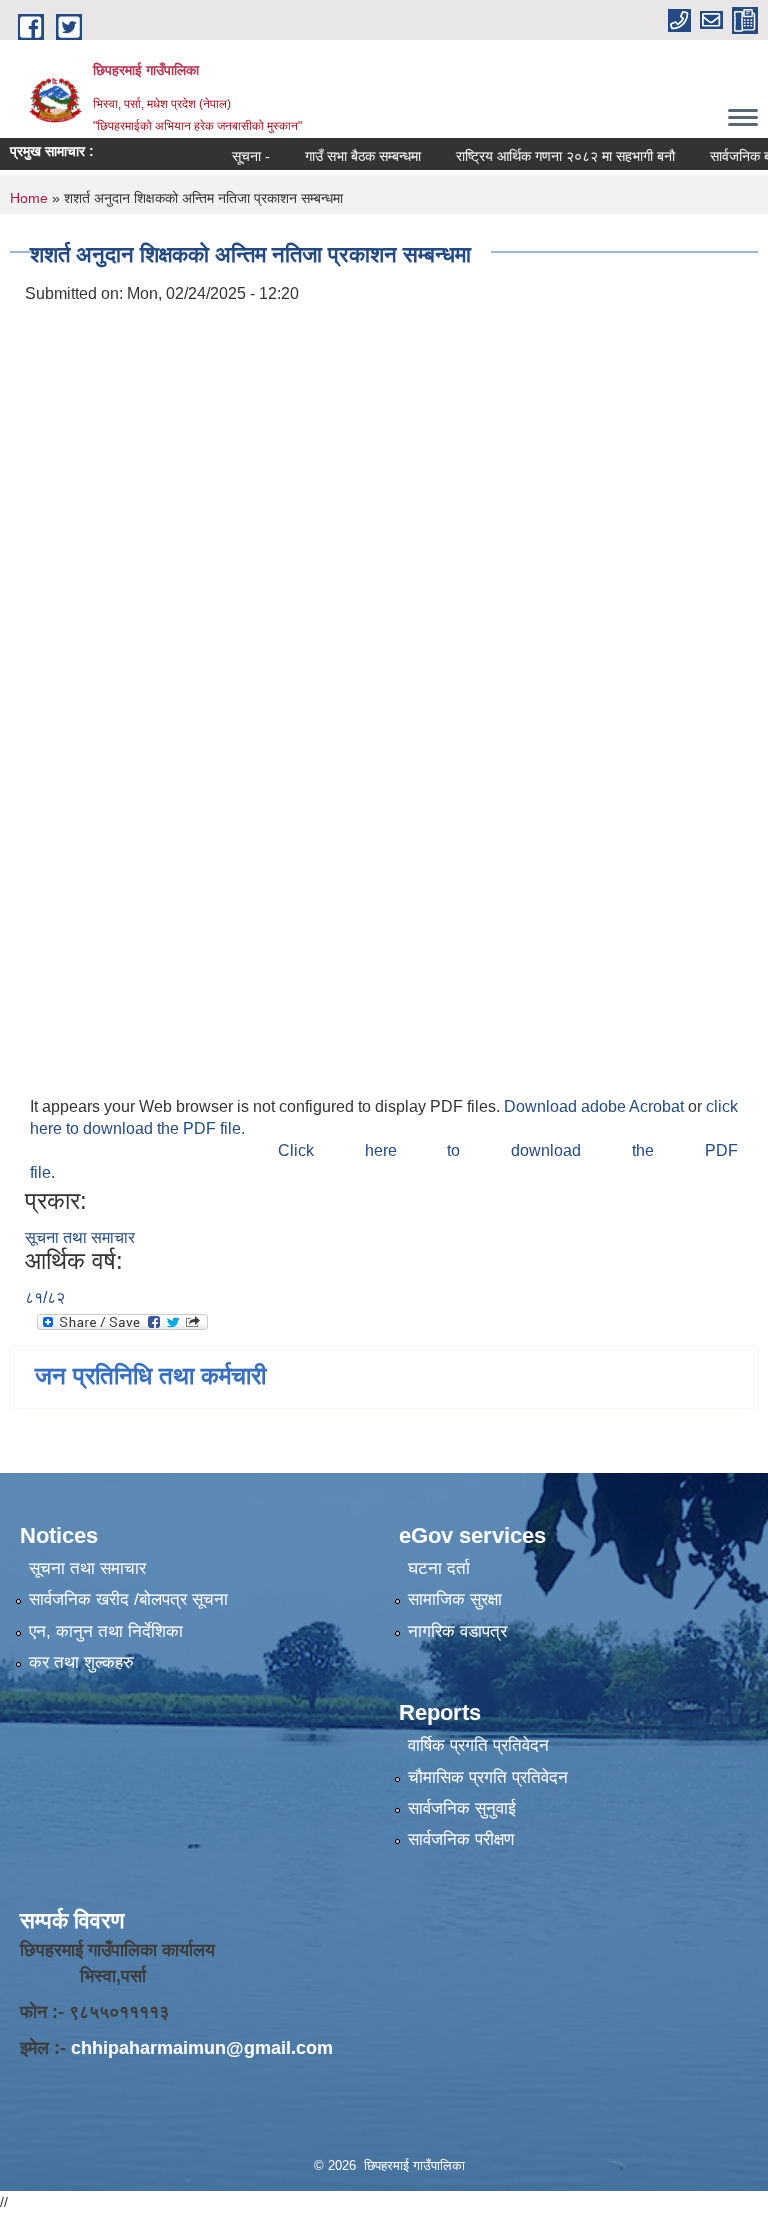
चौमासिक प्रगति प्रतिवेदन (488, 1777)
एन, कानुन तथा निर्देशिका (106, 1631)
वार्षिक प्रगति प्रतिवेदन (478, 1745)
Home (29, 198)
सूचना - (227, 156)
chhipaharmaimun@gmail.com (202, 2048)
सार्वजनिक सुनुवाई (462, 1808)
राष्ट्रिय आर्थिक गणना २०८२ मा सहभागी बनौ (541, 156)
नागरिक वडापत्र (457, 1631)
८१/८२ (45, 1297)
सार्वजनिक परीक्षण (461, 1839)
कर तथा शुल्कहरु (81, 1662)
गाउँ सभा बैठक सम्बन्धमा (339, 156)
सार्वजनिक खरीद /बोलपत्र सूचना (128, 1599)
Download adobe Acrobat (596, 1106)
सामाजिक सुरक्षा (455, 1599)
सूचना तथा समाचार (80, 1237)
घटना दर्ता (439, 1568)
